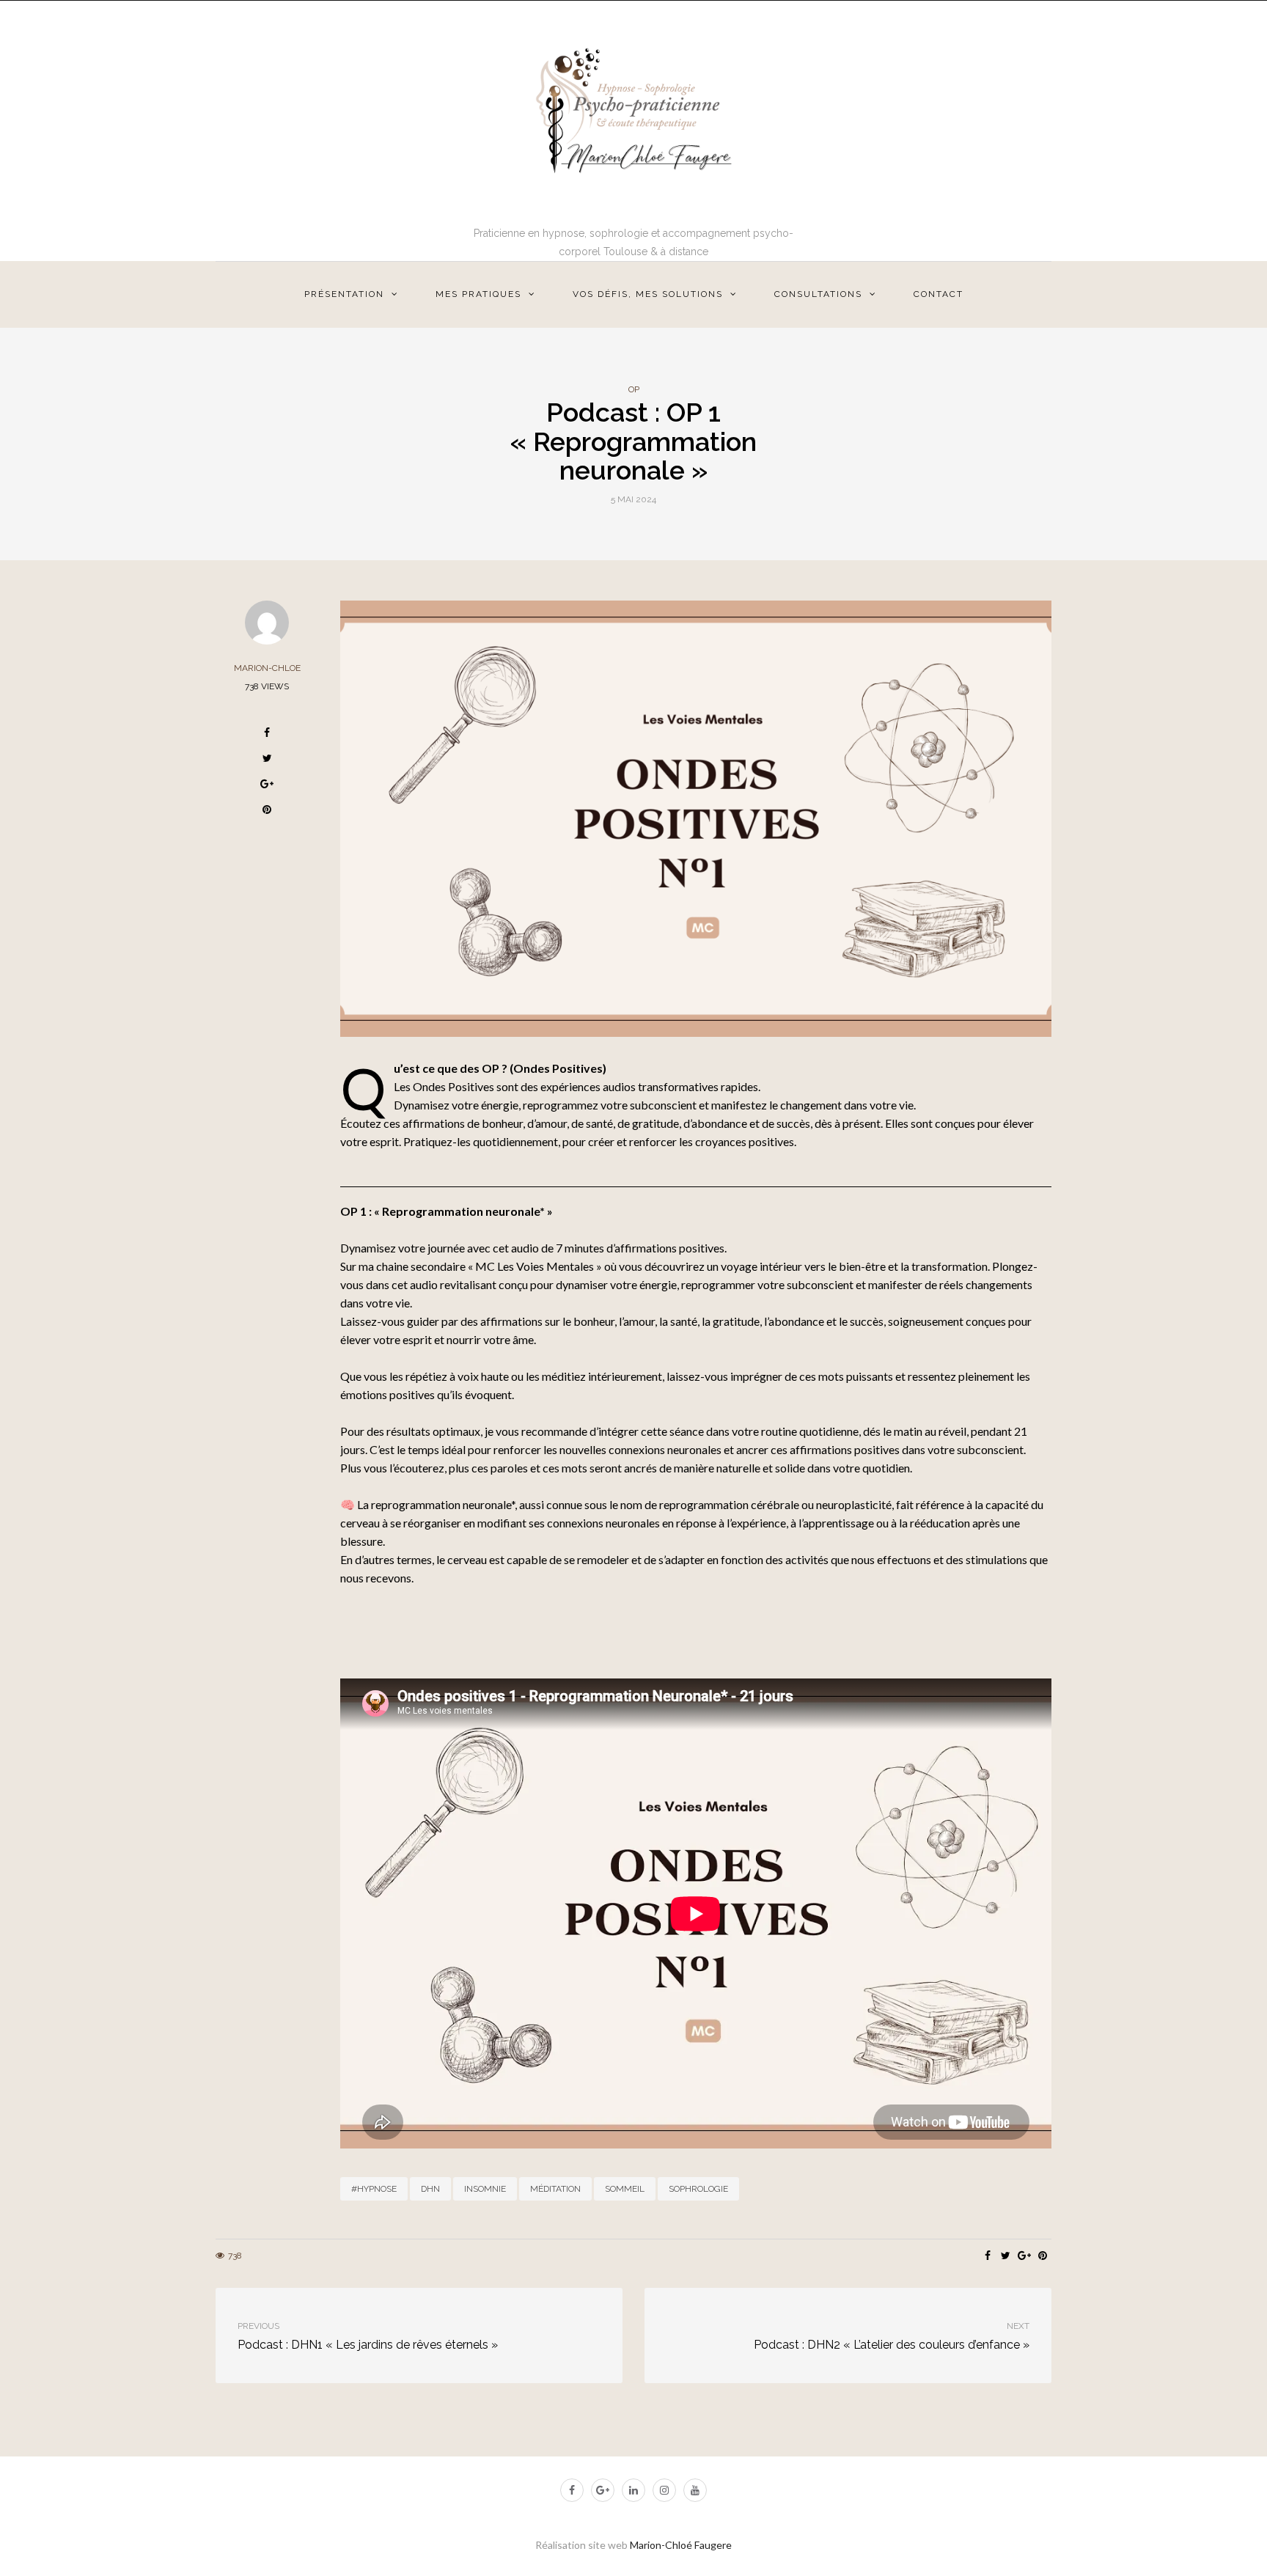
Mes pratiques (478, 294)
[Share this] (267, 734)
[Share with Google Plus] (267, 786)
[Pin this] (267, 811)
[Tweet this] (267, 760)
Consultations (818, 294)
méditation (555, 2189)
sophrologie (698, 2189)
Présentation (344, 294)
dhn (430, 2189)
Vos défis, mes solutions (648, 294)
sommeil (625, 2189)
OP (634, 389)
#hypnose (374, 2189)
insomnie (485, 2189)
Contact (939, 294)
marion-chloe (267, 668)
